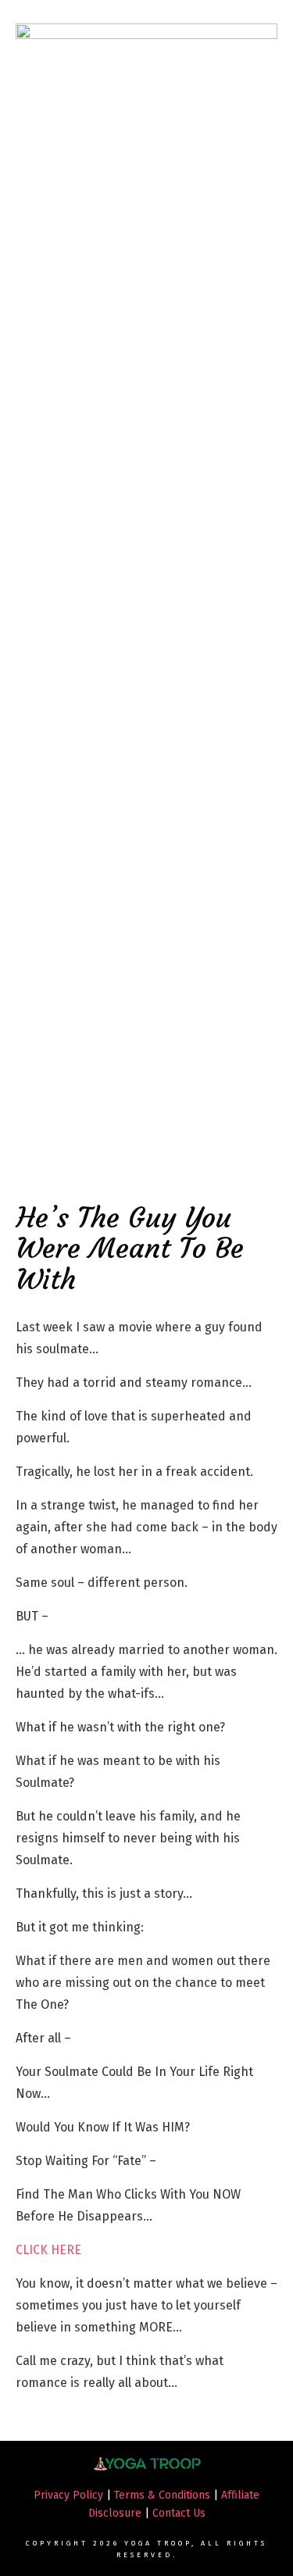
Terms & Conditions (162, 2495)
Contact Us (179, 2513)
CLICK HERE (48, 2250)
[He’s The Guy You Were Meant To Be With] (146, 609)
